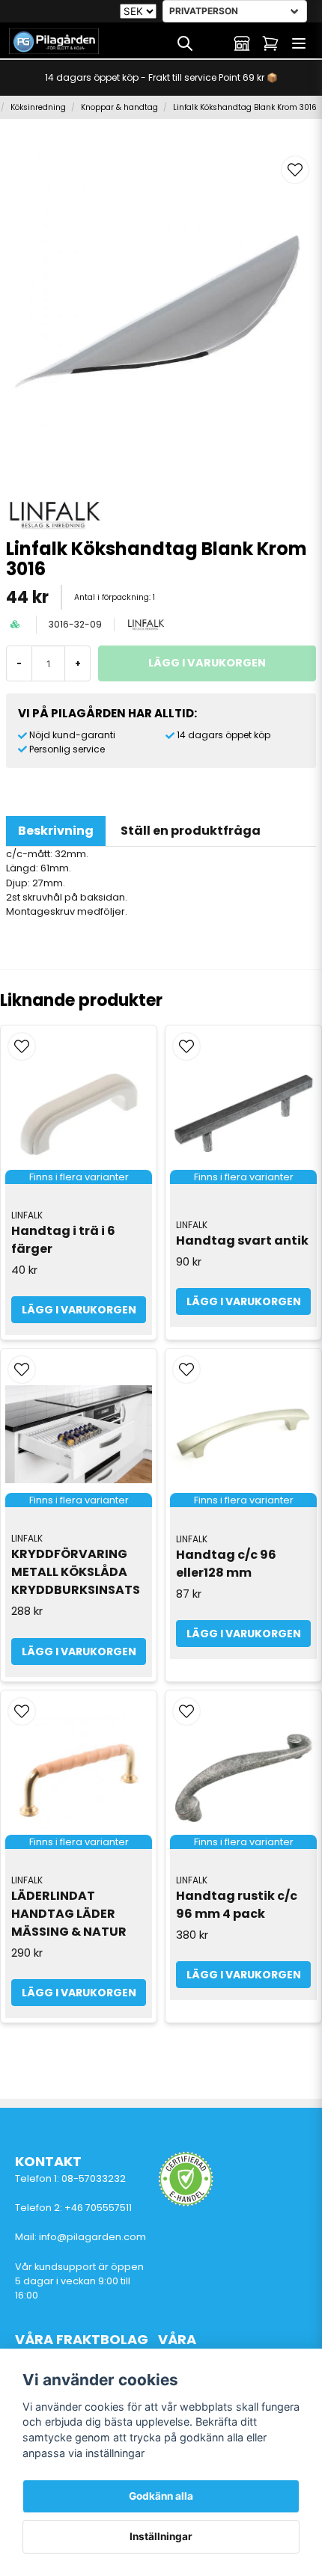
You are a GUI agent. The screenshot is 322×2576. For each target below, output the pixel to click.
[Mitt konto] (242, 43)
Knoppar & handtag (119, 107)
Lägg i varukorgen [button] (79, 1310)
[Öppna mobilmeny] (299, 43)
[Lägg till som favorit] (213, 43)
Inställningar (161, 2536)
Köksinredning (38, 107)
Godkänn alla (161, 2496)
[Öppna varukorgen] (270, 43)
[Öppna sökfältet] (185, 43)
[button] (295, 170)
